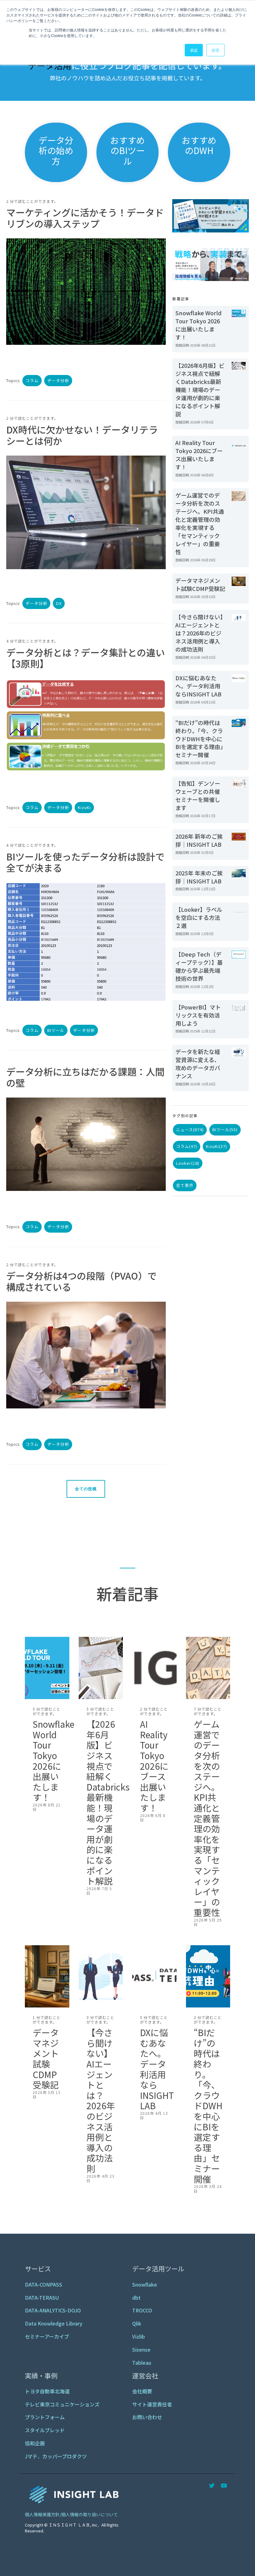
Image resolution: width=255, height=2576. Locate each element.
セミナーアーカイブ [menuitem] (47, 2336)
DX (59, 603)
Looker (188, 1163)
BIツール (56, 1030)
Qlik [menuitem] (137, 2323)
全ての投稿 (86, 1489)
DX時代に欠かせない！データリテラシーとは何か (82, 435)
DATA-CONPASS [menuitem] (44, 2284)
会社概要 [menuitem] (142, 2391)
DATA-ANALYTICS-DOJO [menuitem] (53, 2310)
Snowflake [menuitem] (145, 2284)
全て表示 (185, 1185)
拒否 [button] (216, 50)
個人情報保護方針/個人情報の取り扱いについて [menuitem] (71, 2514)
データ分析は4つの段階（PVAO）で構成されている (81, 1281)
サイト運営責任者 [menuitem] (152, 2404)
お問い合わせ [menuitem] (147, 2417)
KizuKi (84, 807)
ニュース (190, 1129)
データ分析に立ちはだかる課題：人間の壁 (85, 1077)
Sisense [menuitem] (141, 2349)
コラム (32, 380)
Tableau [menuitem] (142, 2363)
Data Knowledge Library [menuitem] (54, 2323)
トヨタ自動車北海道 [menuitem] (47, 2391)
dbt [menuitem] (136, 2297)
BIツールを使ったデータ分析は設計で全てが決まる (85, 862)
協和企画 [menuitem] (35, 2443)
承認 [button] (194, 50)
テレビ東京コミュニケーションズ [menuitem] (62, 2404)
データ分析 (58, 380)
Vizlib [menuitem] (139, 2336)
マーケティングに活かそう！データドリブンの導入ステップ (85, 218)
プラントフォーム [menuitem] (45, 2417)
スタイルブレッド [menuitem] (45, 2430)
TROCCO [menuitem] (142, 2310)
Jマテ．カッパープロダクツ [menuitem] (56, 2456)
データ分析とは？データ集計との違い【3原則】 (86, 658)
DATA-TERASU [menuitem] (42, 2297)
